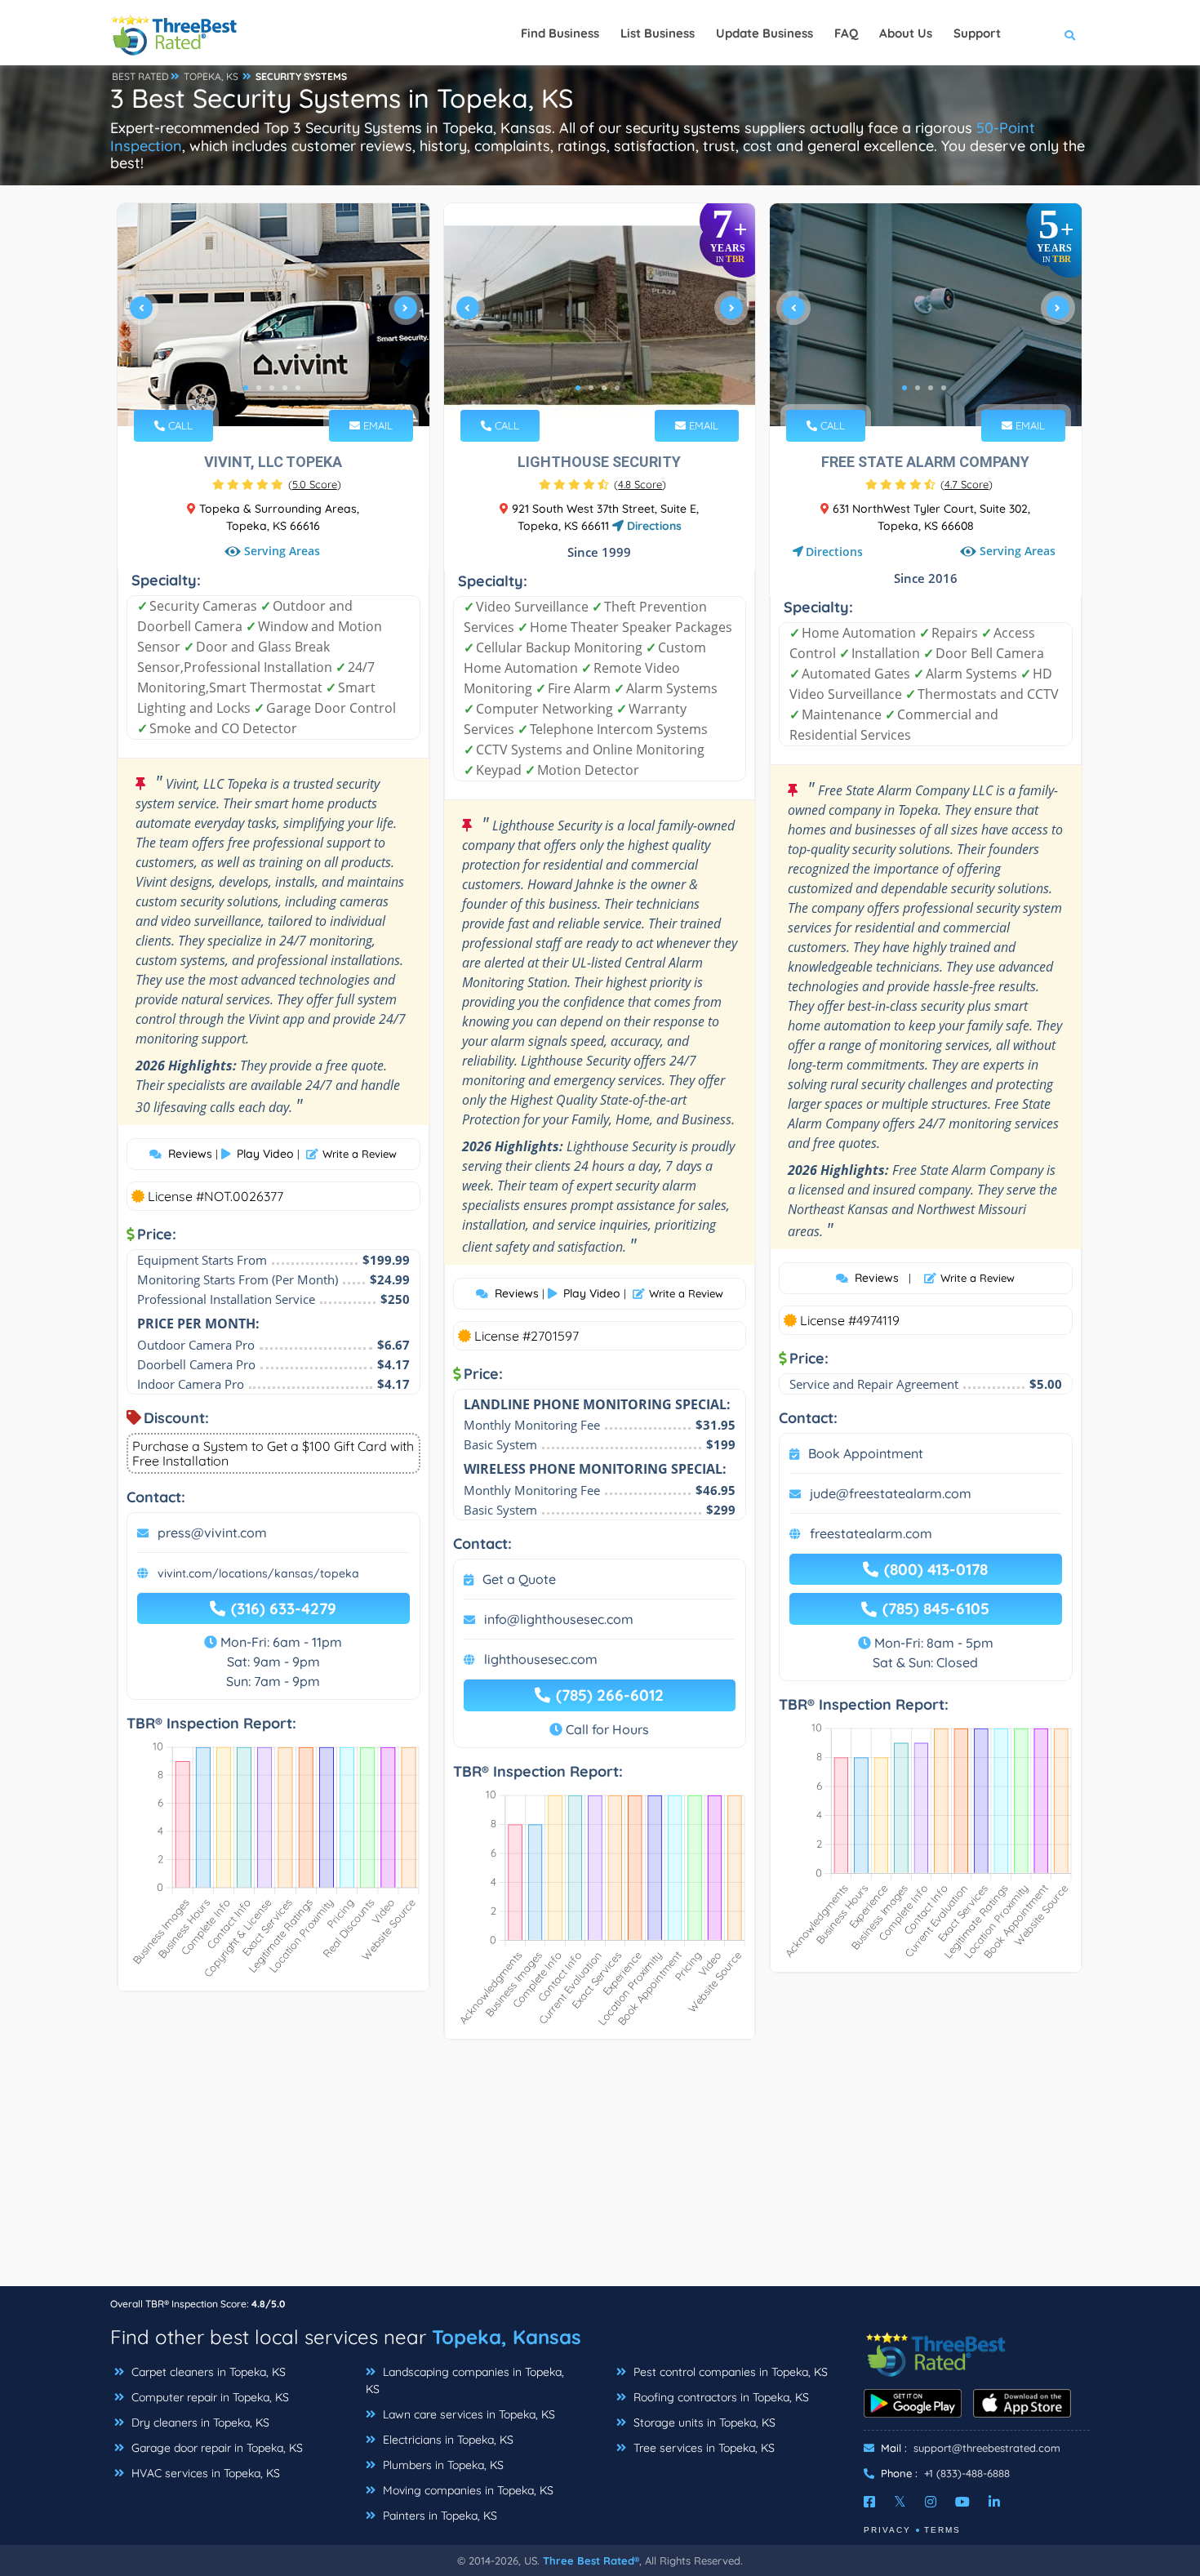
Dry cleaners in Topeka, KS (199, 2423)
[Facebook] (869, 2502)
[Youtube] (962, 2502)
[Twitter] (900, 2502)
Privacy (887, 2530)
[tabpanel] (273, 315)
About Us (906, 33)
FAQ (846, 33)
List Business (658, 33)
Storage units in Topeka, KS (703, 2423)
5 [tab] (298, 388)
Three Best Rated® (591, 2560)
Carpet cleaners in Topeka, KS (207, 2372)
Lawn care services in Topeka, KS (467, 2414)
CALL (179, 425)
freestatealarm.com (871, 1533)
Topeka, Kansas (507, 2337)
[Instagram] (931, 2502)
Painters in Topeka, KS (438, 2516)
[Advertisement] (600, 2171)
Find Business (560, 33)
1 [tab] (246, 388)
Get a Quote (519, 1579)
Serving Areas (282, 552)
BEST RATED (140, 76)
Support (977, 33)
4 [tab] (285, 388)
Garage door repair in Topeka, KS (216, 2448)
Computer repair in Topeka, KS (209, 2397)
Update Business (764, 33)
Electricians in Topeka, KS (447, 2440)
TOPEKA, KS (211, 76)
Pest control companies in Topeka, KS (729, 2372)
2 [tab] (259, 388)
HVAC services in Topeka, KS (204, 2473)
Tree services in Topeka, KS (702, 2448)
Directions (653, 526)
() (315, 484)
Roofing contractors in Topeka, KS (720, 2397)
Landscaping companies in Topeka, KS (465, 2380)
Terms (942, 2530)
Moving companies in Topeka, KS (467, 2490)
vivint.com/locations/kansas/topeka (258, 1573)
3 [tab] (272, 388)
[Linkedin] (994, 2502)
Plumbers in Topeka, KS (442, 2465)
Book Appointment (866, 1453)
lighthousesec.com (541, 1659)
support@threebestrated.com (987, 2448)
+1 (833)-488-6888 (967, 2473)
